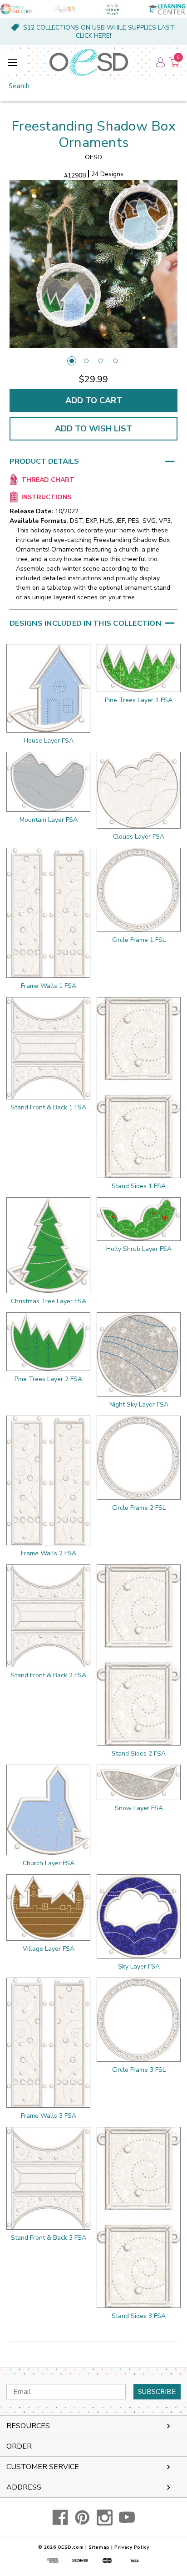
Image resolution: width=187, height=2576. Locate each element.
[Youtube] (127, 2518)
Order (19, 2446)
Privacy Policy (132, 2547)
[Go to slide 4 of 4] (115, 361)
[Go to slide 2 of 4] (86, 361)
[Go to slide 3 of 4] (101, 361)
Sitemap (99, 2547)
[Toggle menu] (12, 62)
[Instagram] (105, 2518)
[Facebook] (60, 2518)
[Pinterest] (82, 2518)
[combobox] (93, 86)
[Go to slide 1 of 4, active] (72, 361)
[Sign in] (160, 62)
